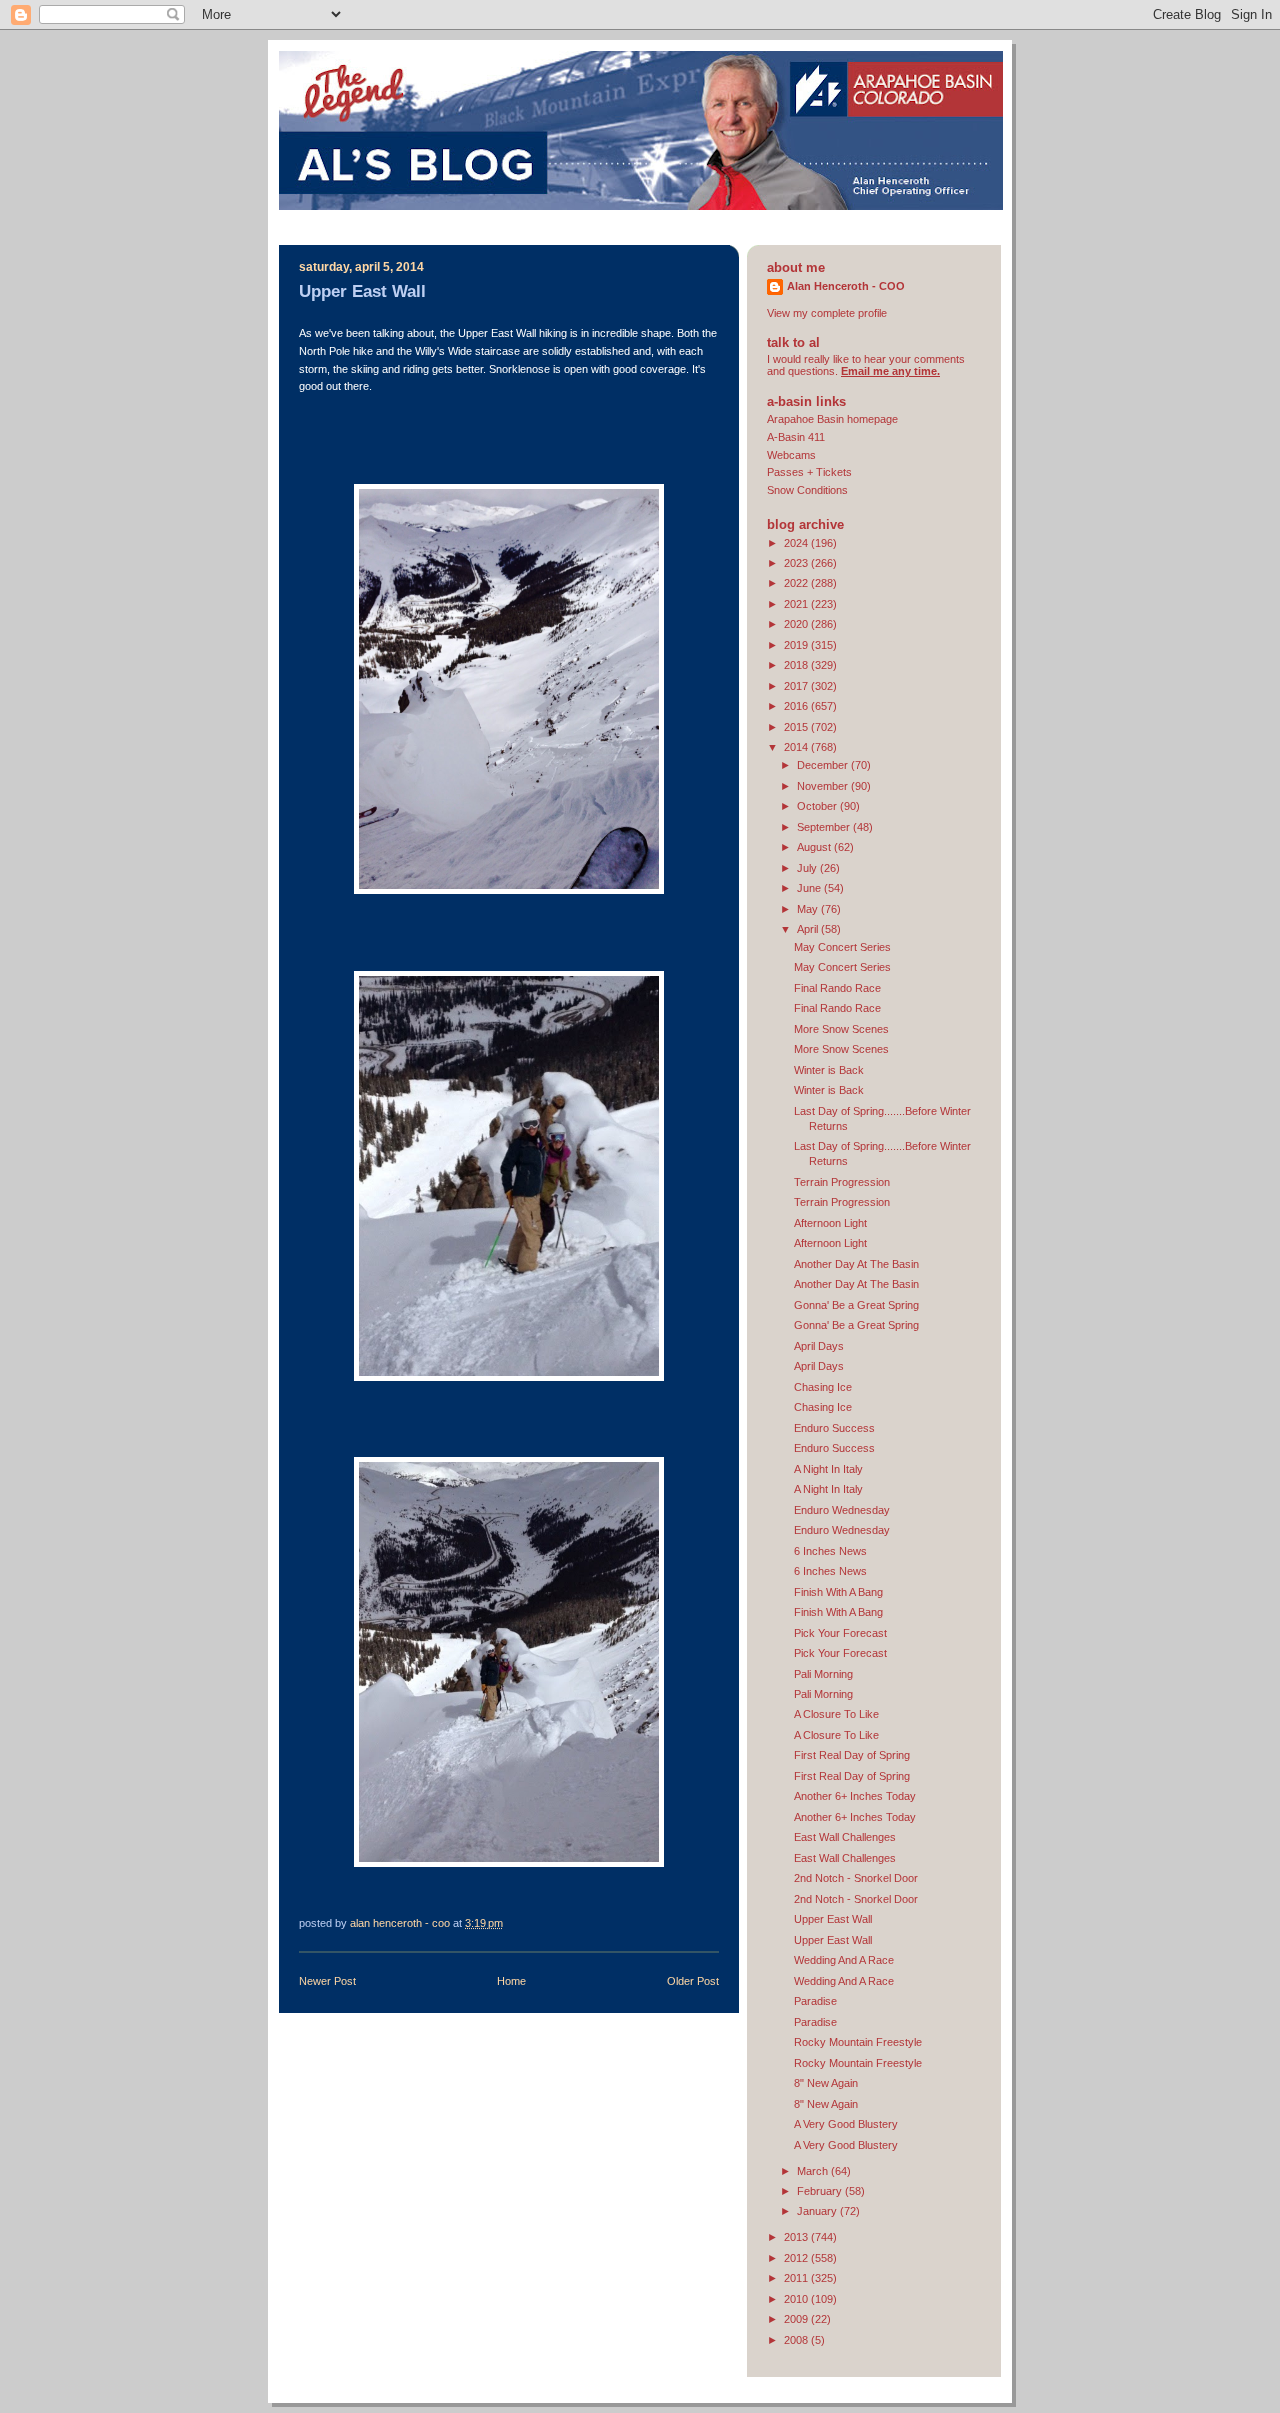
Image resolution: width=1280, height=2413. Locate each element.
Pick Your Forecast (840, 1633)
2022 (797, 583)
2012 (797, 2258)
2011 (797, 2278)
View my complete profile (827, 313)
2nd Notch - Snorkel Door (856, 1878)
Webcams (791, 455)
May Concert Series (842, 947)
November (824, 786)
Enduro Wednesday (842, 1510)
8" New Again (826, 2083)
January (818, 2211)
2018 (797, 665)
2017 (797, 686)
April (809, 929)
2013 (797, 2237)
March (814, 2171)
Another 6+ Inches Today (855, 1796)
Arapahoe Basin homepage (832, 419)
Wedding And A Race (844, 1960)
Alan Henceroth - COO (846, 286)
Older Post (693, 1981)
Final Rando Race (837, 988)
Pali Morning (823, 1674)
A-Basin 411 (796, 437)
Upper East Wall (833, 1919)
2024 (797, 543)
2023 (797, 563)
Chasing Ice (823, 1387)
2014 (797, 747)
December (824, 765)
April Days (819, 1346)
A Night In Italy (828, 1469)
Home (511, 1981)
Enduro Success (834, 1428)
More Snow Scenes (841, 1029)
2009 (797, 2319)
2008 (797, 2340)
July (808, 868)
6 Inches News (830, 1551)
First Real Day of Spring (852, 1755)
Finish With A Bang (838, 1592)
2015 (797, 727)
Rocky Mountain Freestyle (858, 2042)
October (818, 806)
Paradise (815, 2001)
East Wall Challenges (845, 1837)
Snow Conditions (807, 490)
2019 (797, 645)
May (809, 909)
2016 (797, 706)
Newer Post (327, 1981)
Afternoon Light (830, 1223)
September (825, 827)
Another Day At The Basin (856, 1264)
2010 (797, 2299)
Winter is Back (829, 1070)
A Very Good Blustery (846, 2124)
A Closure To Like (836, 1714)
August (815, 847)
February (821, 2191)
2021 (797, 604)
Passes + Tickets (809, 472)
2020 (797, 624)
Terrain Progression (842, 1182)
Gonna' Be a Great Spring (856, 1305)
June (810, 888)
